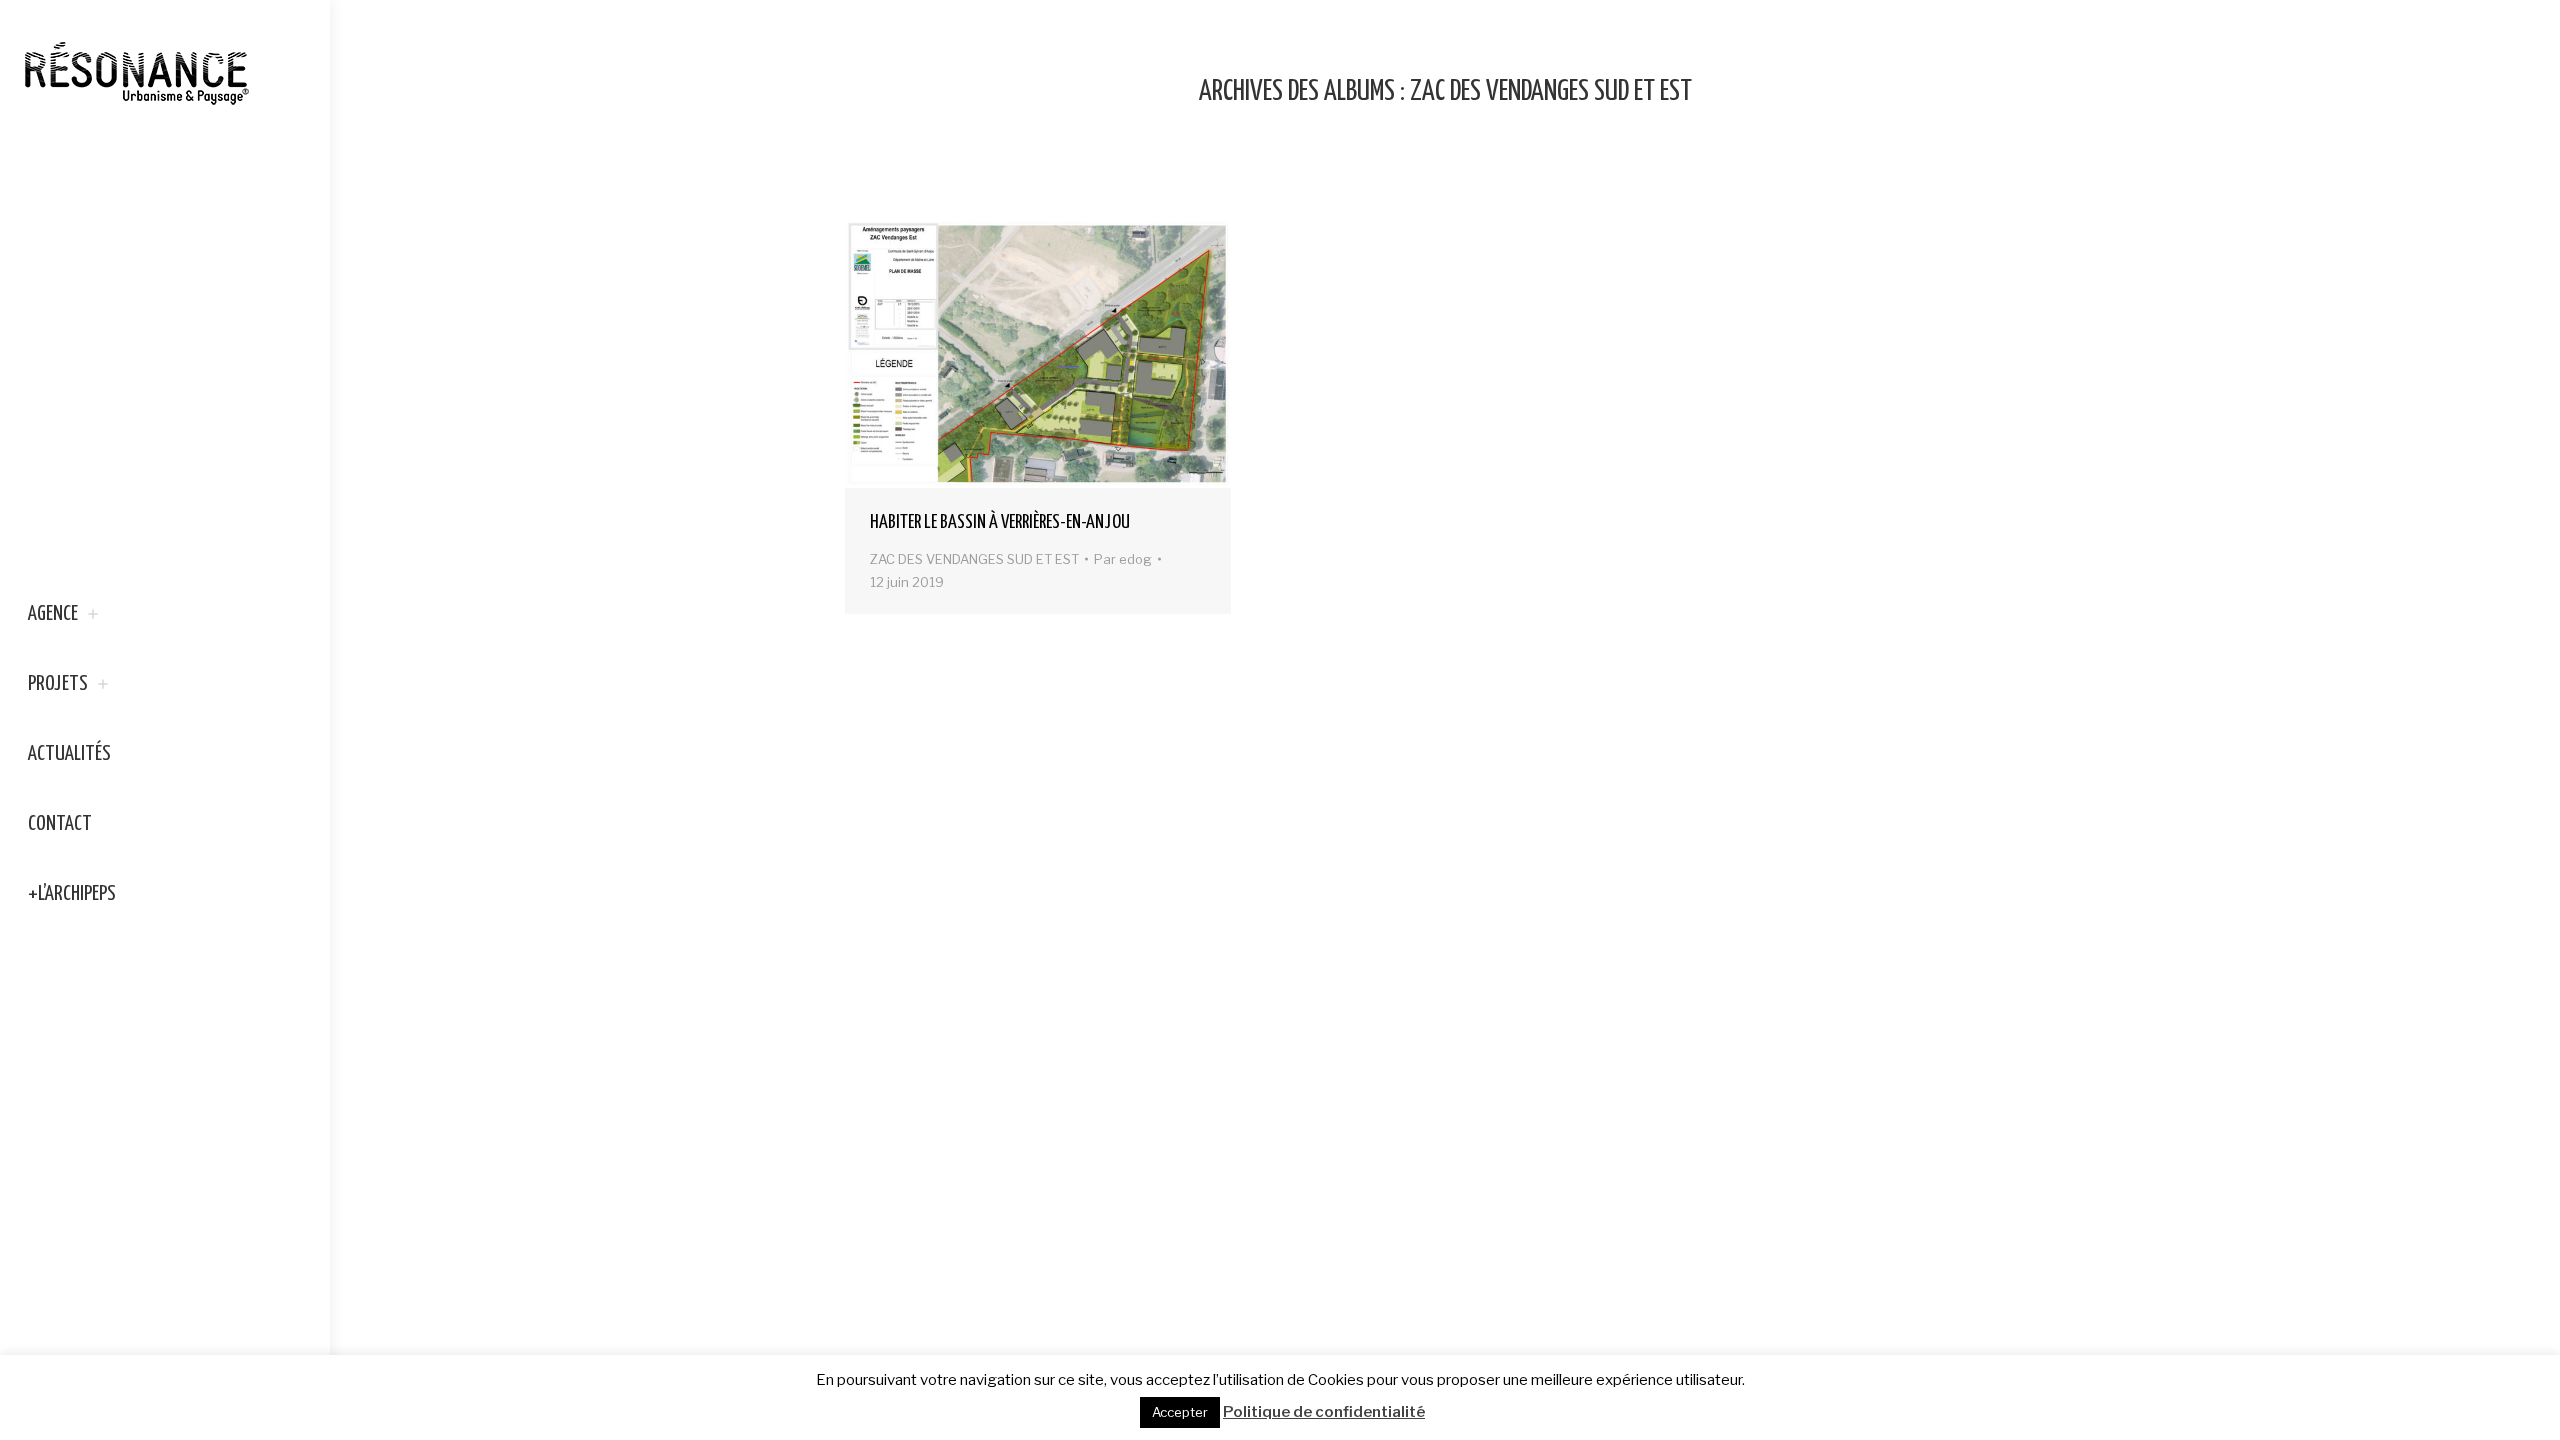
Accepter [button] (1180, 1412)
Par (1123, 559)
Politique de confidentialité (1324, 1412)
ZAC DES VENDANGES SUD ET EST (974, 559)
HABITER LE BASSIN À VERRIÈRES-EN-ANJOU (1000, 522)
